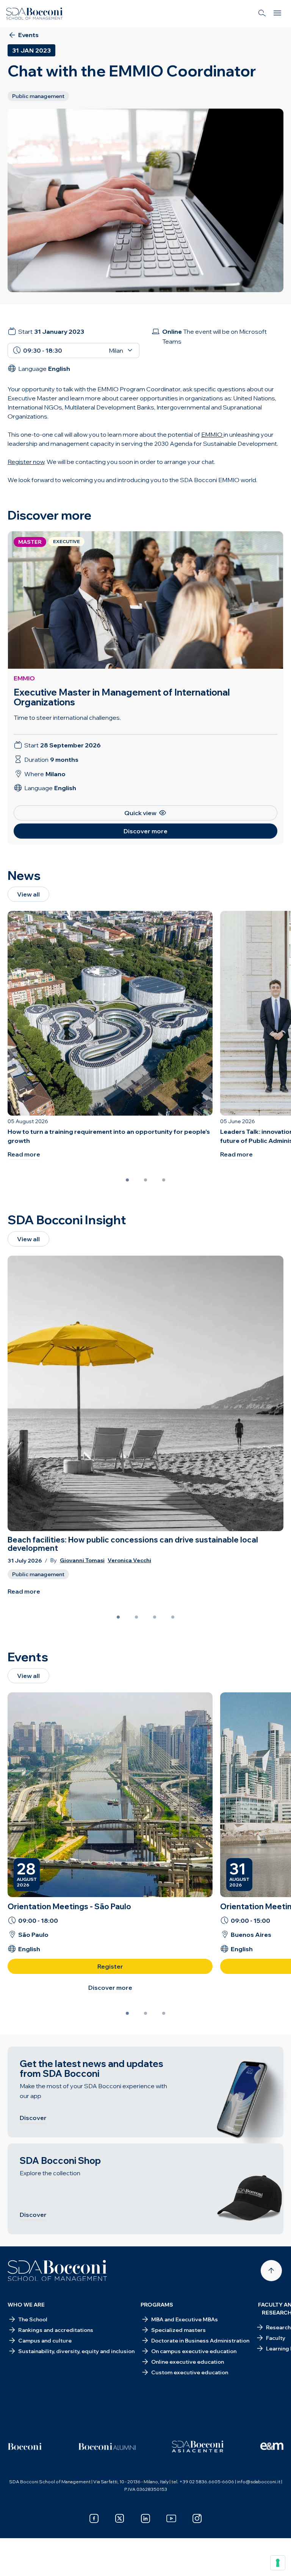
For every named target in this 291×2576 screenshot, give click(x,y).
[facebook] (94, 2518)
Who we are (26, 2305)
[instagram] (197, 2518)
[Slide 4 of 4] (173, 1617)
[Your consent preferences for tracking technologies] (278, 2563)
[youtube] (171, 2518)
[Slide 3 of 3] (164, 1180)
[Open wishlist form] (15, 2565)
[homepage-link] (34, 14)
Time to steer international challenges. (67, 718)
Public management (38, 1574)
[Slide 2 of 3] (145, 1180)
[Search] (262, 14)
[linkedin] (145, 2518)
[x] (120, 2518)
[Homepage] (57, 2271)
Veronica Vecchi (129, 1560)
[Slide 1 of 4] (118, 1617)
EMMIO (24, 678)
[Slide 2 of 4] (136, 1617)
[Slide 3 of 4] (155, 1617)
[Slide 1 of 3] (127, 1180)
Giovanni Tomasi (82, 1560)
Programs (157, 2305)
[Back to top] (271, 2271)
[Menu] (277, 14)
